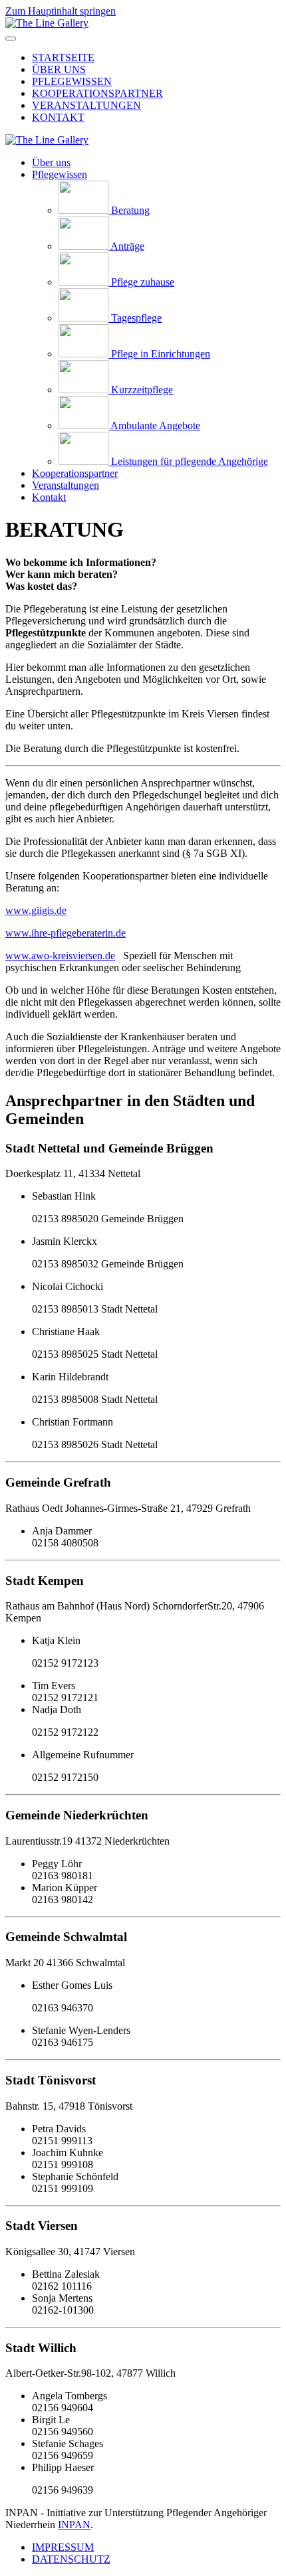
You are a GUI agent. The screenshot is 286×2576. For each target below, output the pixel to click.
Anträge (127, 246)
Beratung (130, 210)
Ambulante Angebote (155, 425)
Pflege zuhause (143, 282)
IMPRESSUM (63, 2547)
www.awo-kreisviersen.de (60, 956)
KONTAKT (58, 117)
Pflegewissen (60, 174)
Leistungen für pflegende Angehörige (190, 461)
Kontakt (49, 497)
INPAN (74, 2525)
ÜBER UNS (59, 69)
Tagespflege (136, 318)
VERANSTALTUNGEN (86, 105)
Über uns (51, 162)
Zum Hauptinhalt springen (61, 11)
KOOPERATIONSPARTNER (97, 93)
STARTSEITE (63, 57)
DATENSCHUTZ (71, 2559)
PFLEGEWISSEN (72, 81)
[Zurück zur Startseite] (47, 23)
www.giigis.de (36, 910)
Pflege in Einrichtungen (161, 354)
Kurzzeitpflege (142, 390)
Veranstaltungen (66, 485)
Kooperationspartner (75, 473)
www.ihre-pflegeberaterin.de (66, 933)
